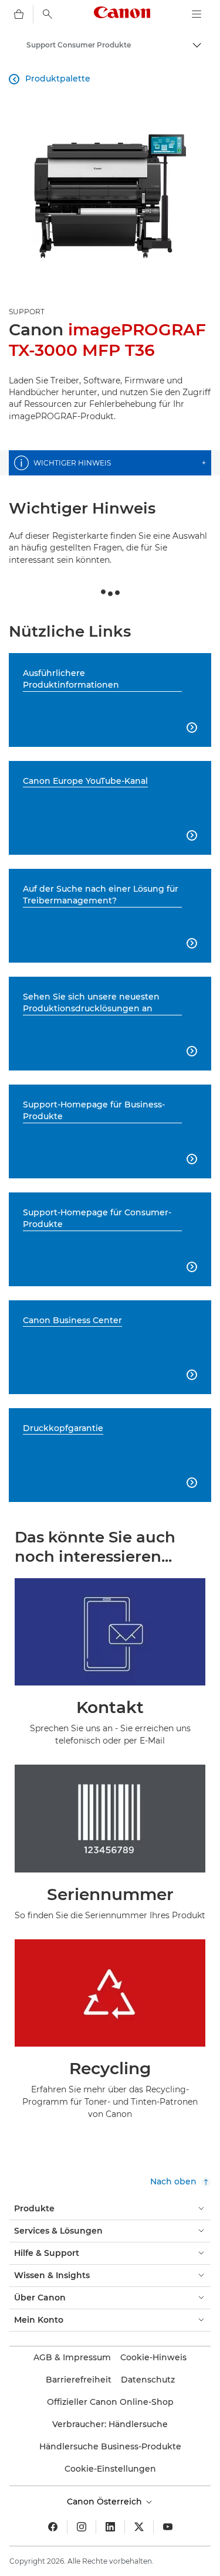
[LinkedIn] (110, 2527)
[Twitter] (139, 2527)
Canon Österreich (106, 2502)
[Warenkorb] (19, 14)
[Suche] (48, 14)
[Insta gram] (82, 2527)
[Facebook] (53, 2527)
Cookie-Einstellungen (110, 2469)
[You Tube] (168, 2527)
